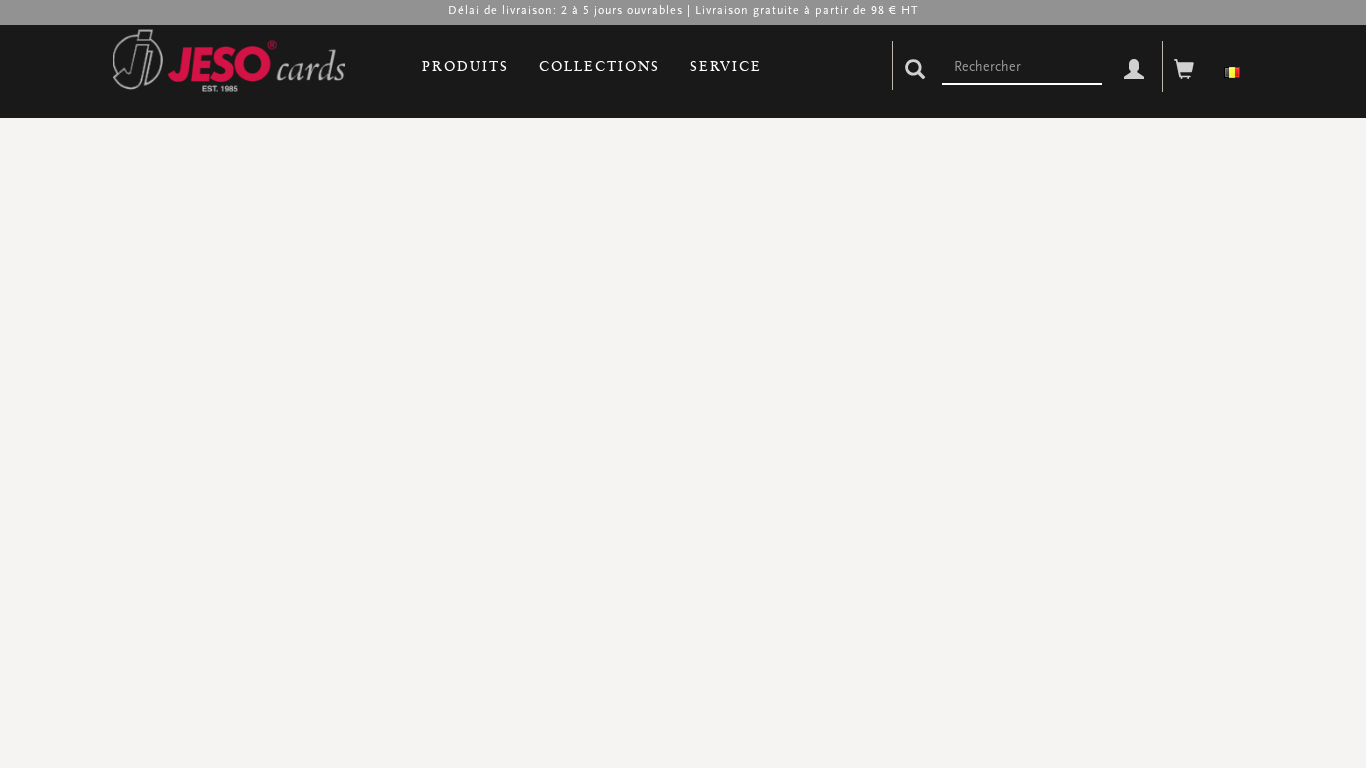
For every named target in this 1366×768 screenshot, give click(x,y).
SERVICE (726, 66)
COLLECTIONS (599, 66)
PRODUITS (465, 66)
